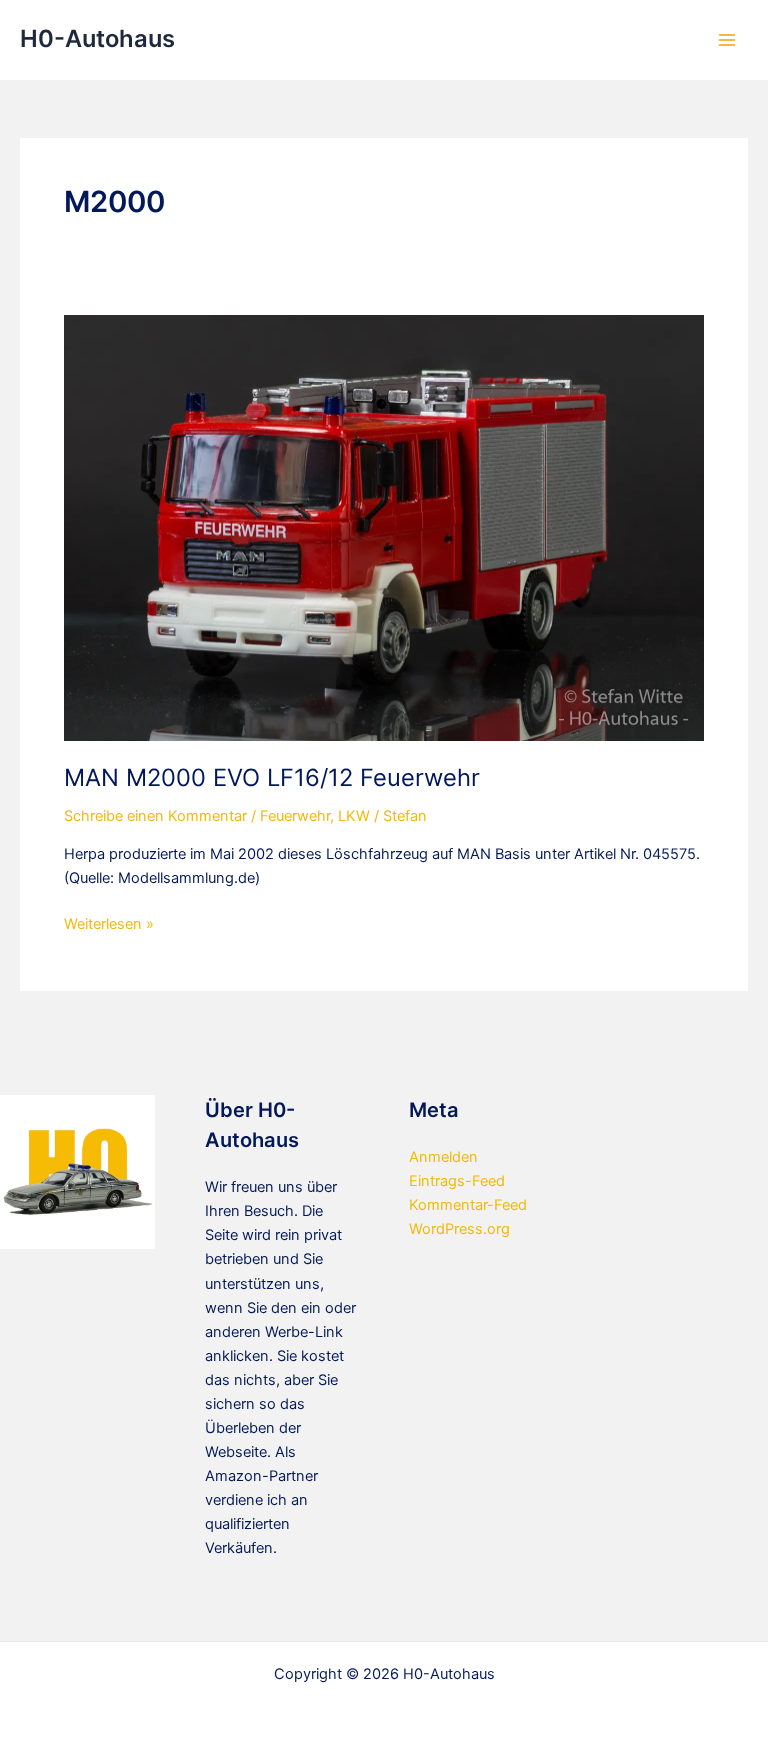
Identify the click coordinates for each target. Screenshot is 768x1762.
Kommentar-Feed (468, 1205)
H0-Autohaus (97, 38)
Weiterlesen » (109, 925)
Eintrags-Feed (457, 1181)
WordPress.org (459, 1229)
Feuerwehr (295, 816)
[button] (44, 1718)
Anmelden (443, 1157)
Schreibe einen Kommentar (155, 816)
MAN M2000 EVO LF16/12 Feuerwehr (272, 777)
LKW (354, 816)
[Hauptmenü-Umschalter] (727, 40)
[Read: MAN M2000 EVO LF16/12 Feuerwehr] (384, 527)
